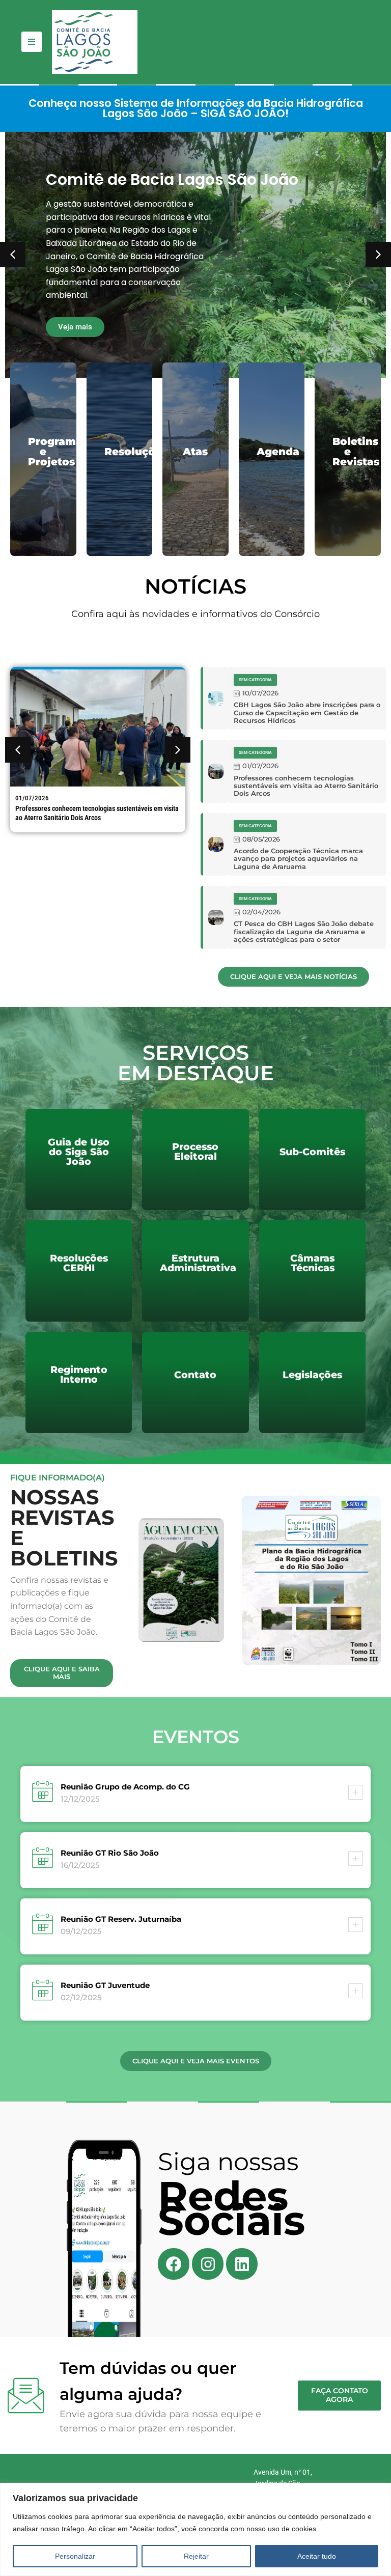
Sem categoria (255, 680)
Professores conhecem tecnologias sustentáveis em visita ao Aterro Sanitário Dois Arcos (97, 813)
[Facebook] (174, 2264)
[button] (378, 255)
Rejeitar (196, 2556)
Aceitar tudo (317, 2556)
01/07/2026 (32, 798)
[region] (195, 2529)
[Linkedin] (242, 2264)
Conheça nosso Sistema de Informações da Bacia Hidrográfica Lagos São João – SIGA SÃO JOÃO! (196, 108)
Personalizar (75, 2556)
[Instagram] (208, 2264)
